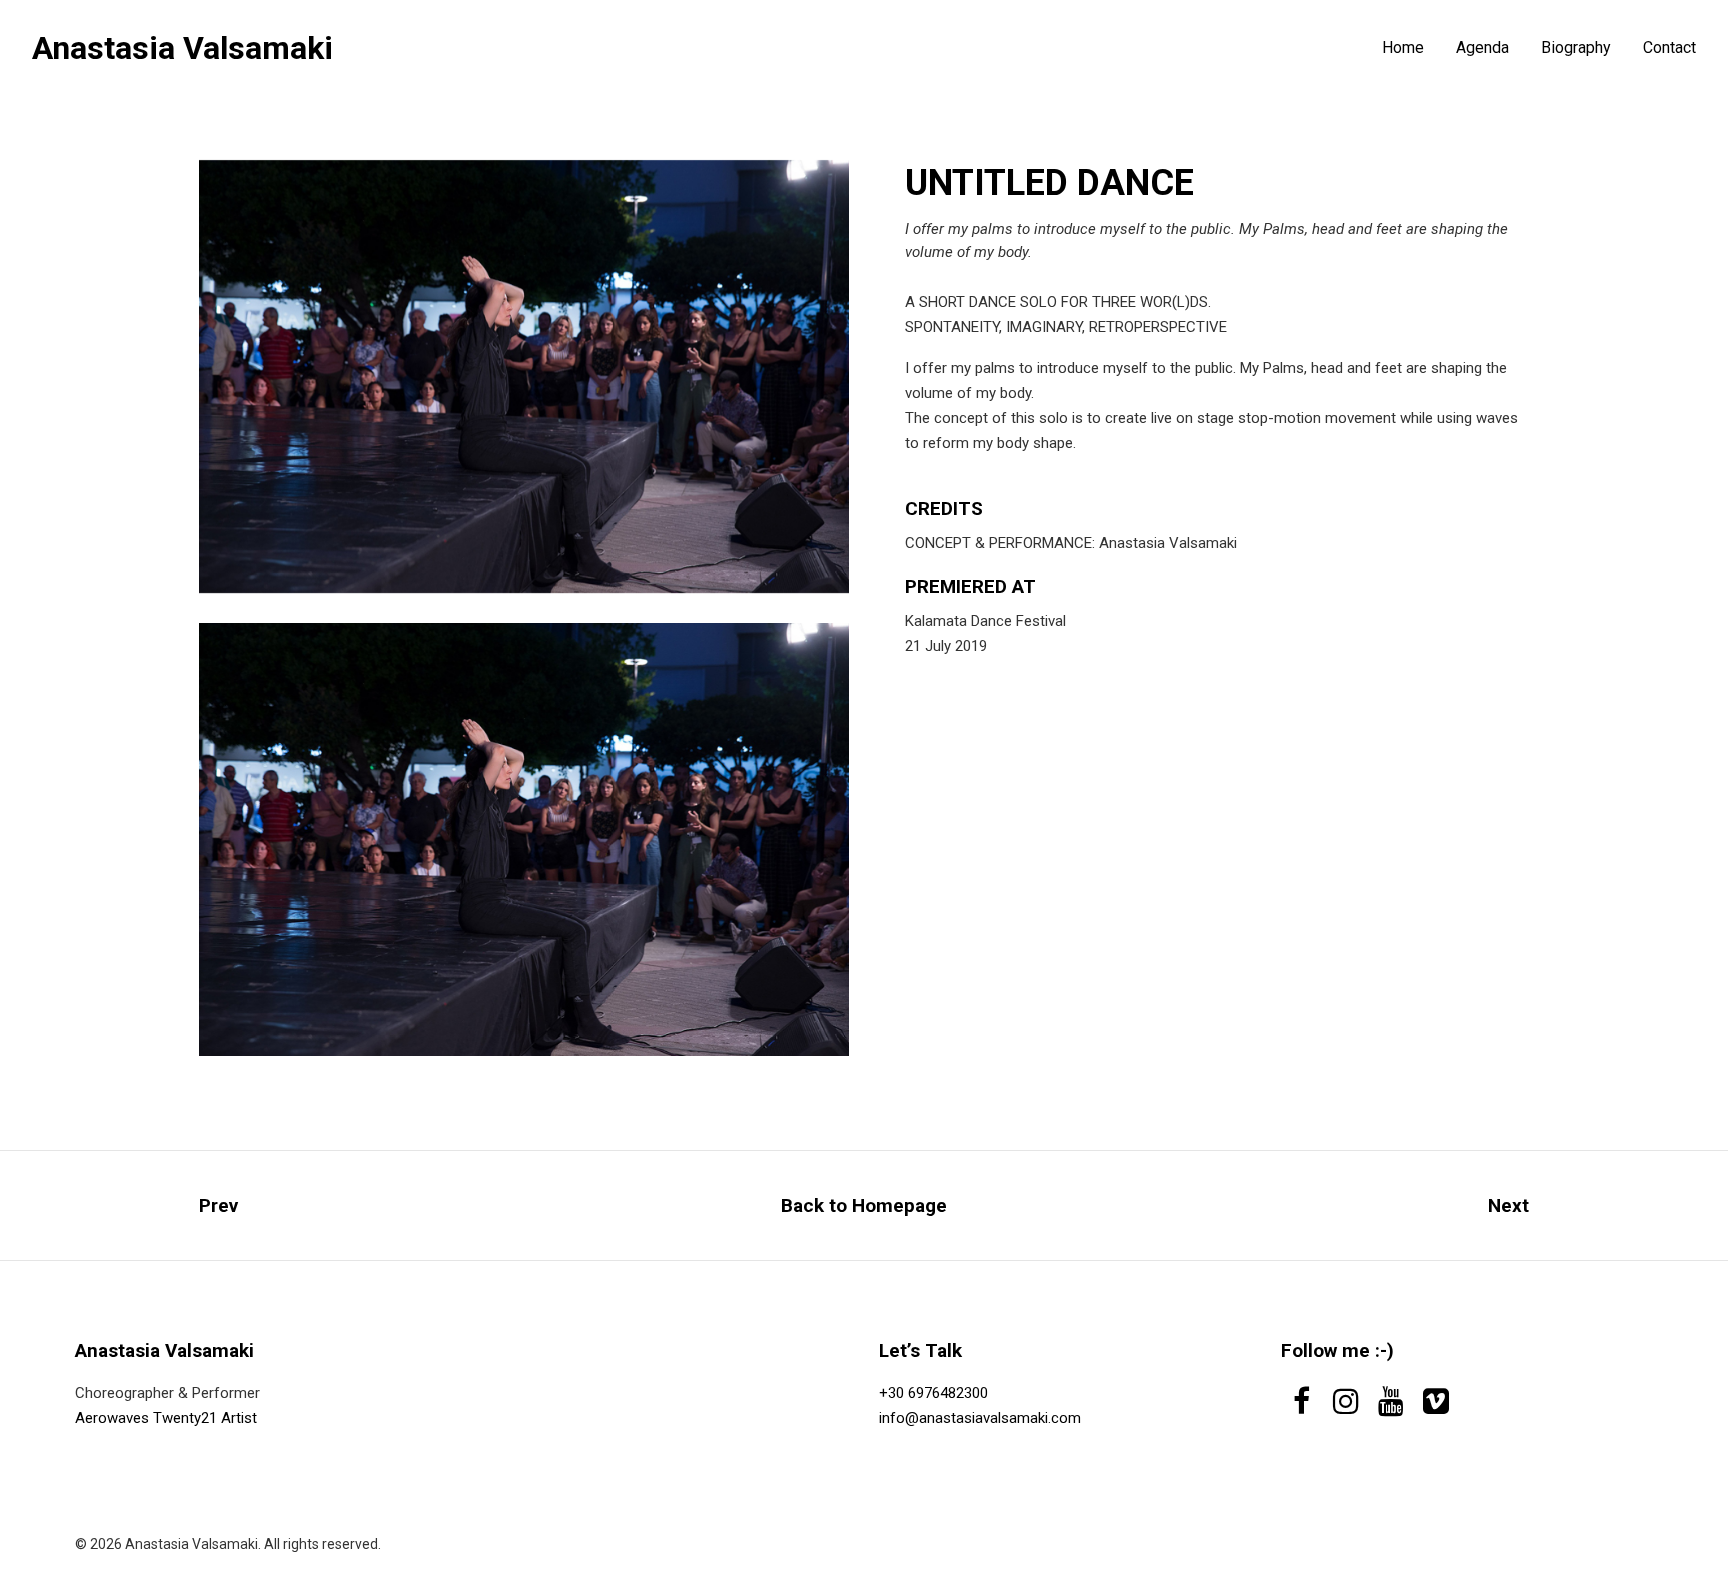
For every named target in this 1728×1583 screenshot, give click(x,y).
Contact (1669, 48)
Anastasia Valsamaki (182, 48)
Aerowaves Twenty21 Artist (166, 1418)
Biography (1576, 48)
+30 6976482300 (933, 1393)
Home (1403, 48)
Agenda (1482, 48)
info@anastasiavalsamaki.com (980, 1418)
